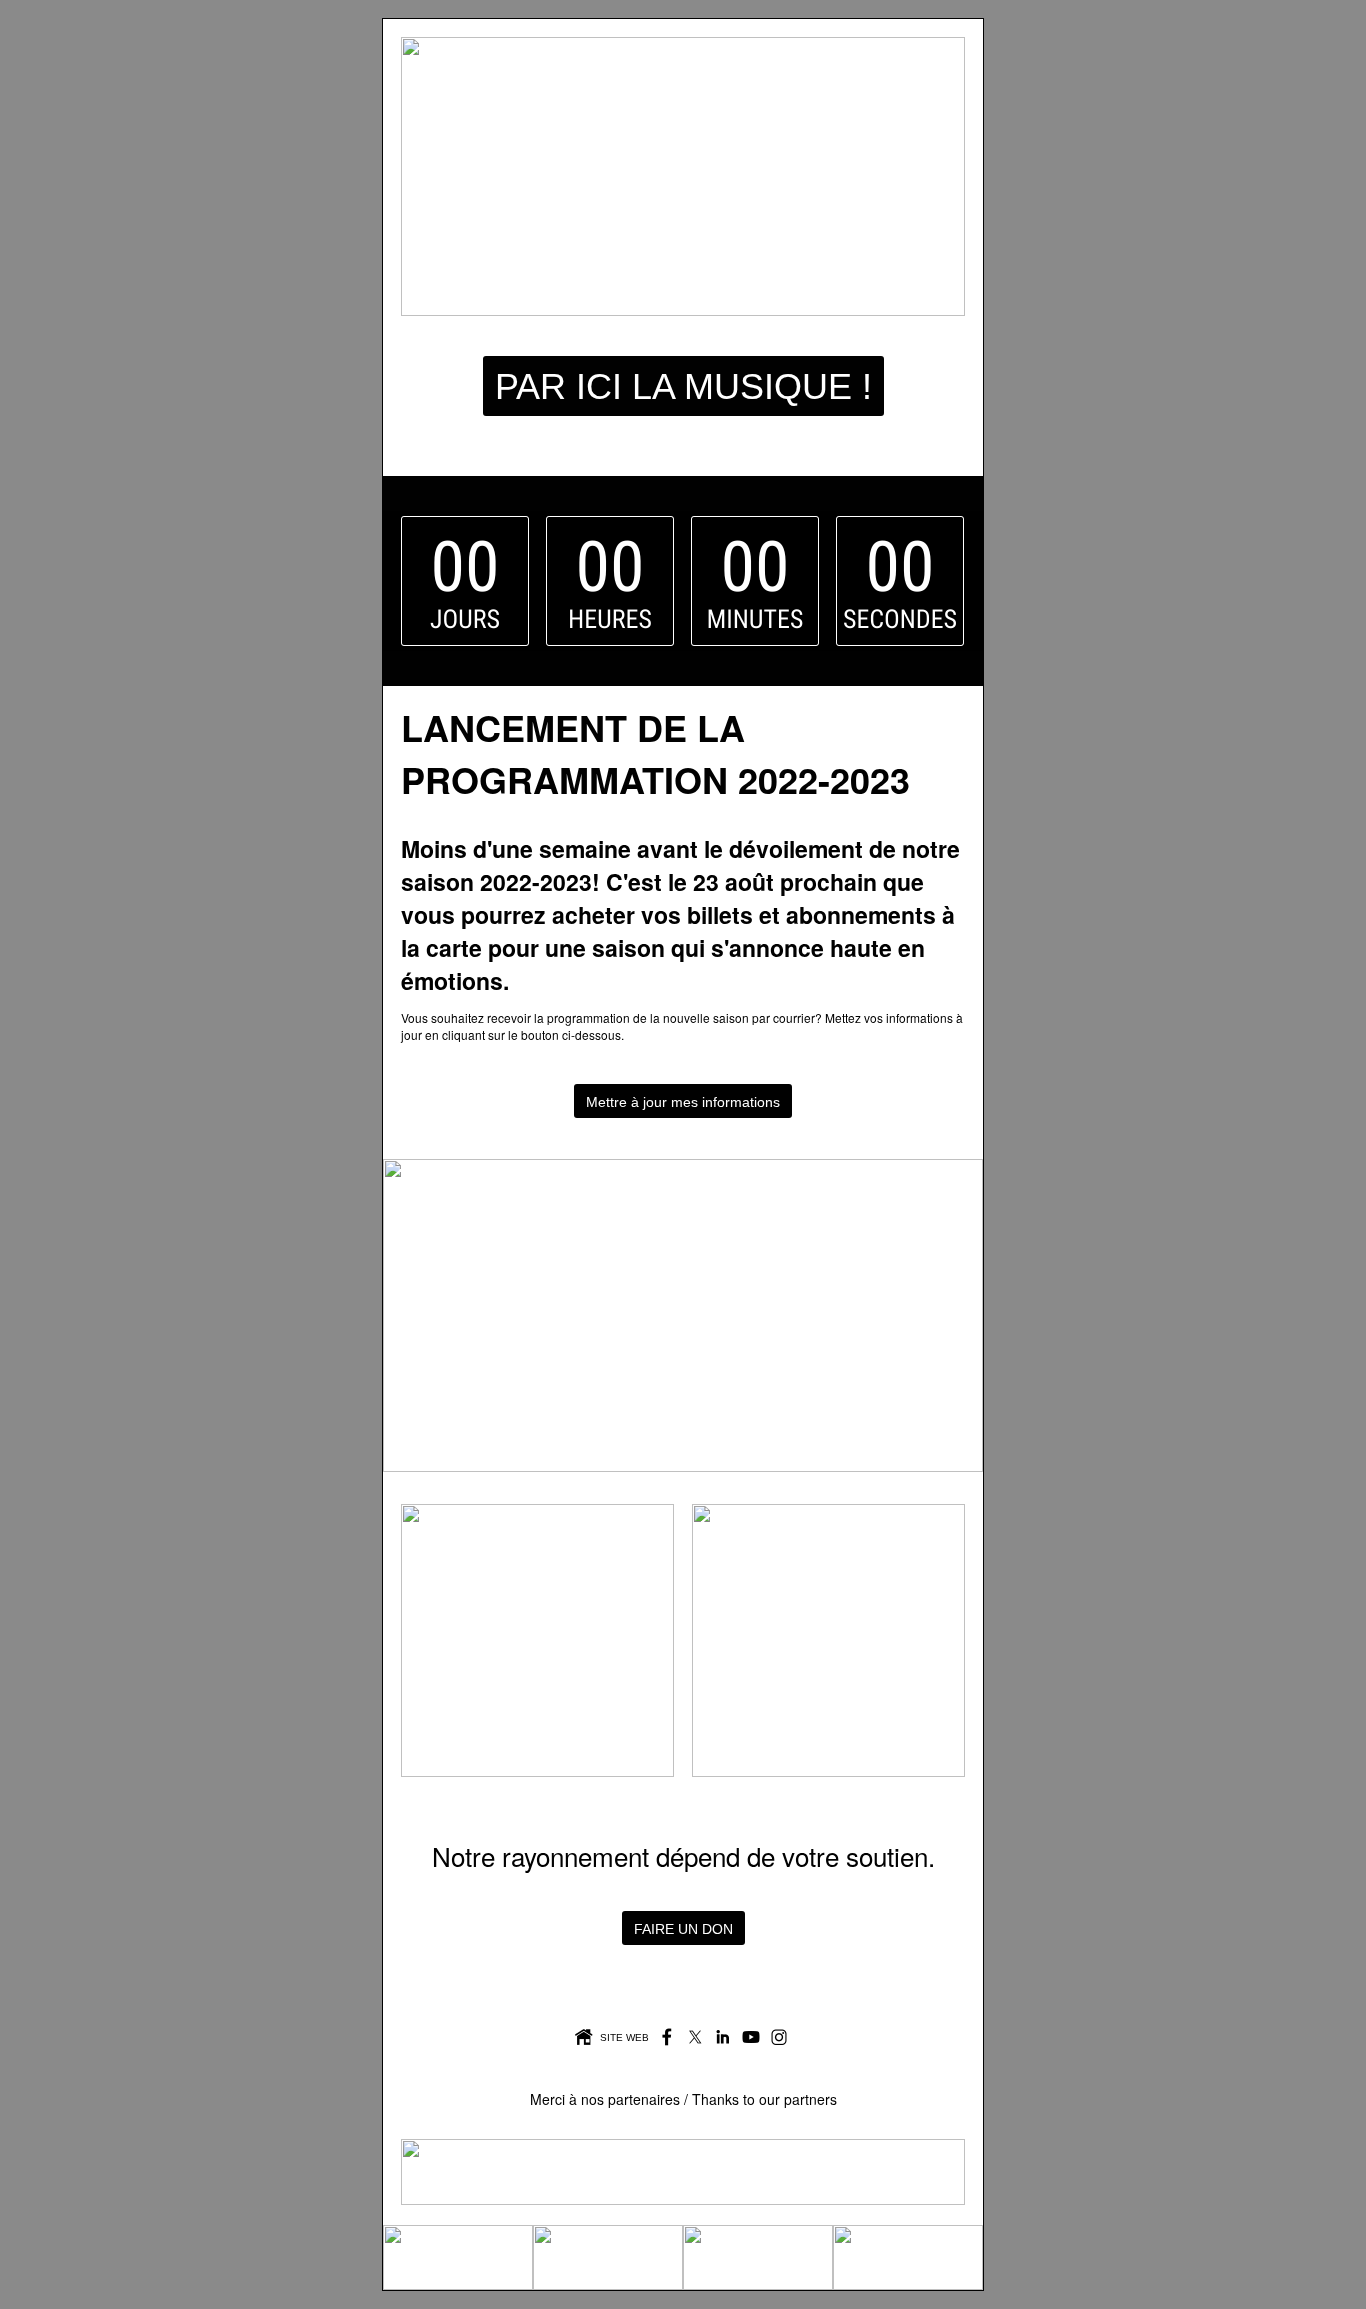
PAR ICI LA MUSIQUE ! (683, 386)
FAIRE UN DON (683, 1929)
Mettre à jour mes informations (683, 1102)
